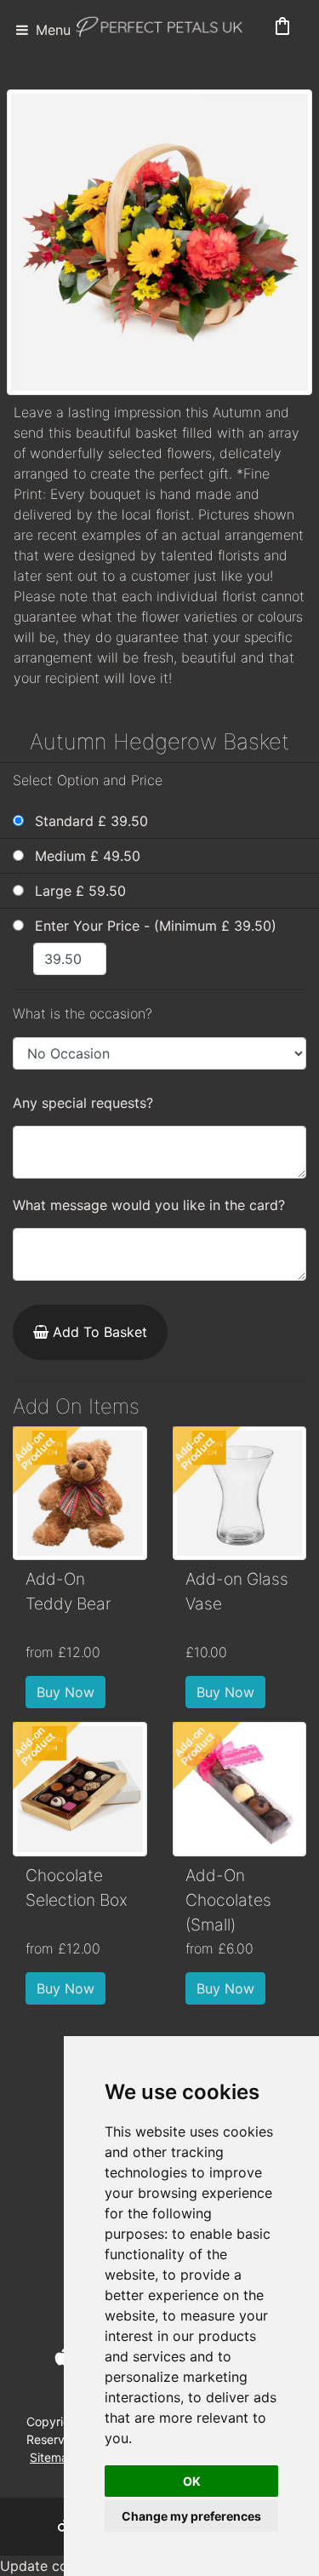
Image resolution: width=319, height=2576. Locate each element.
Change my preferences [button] (191, 2516)
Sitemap (53, 2457)
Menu (51, 30)
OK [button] (192, 2481)
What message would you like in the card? (149, 1205)
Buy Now (66, 1692)
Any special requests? (83, 1103)
